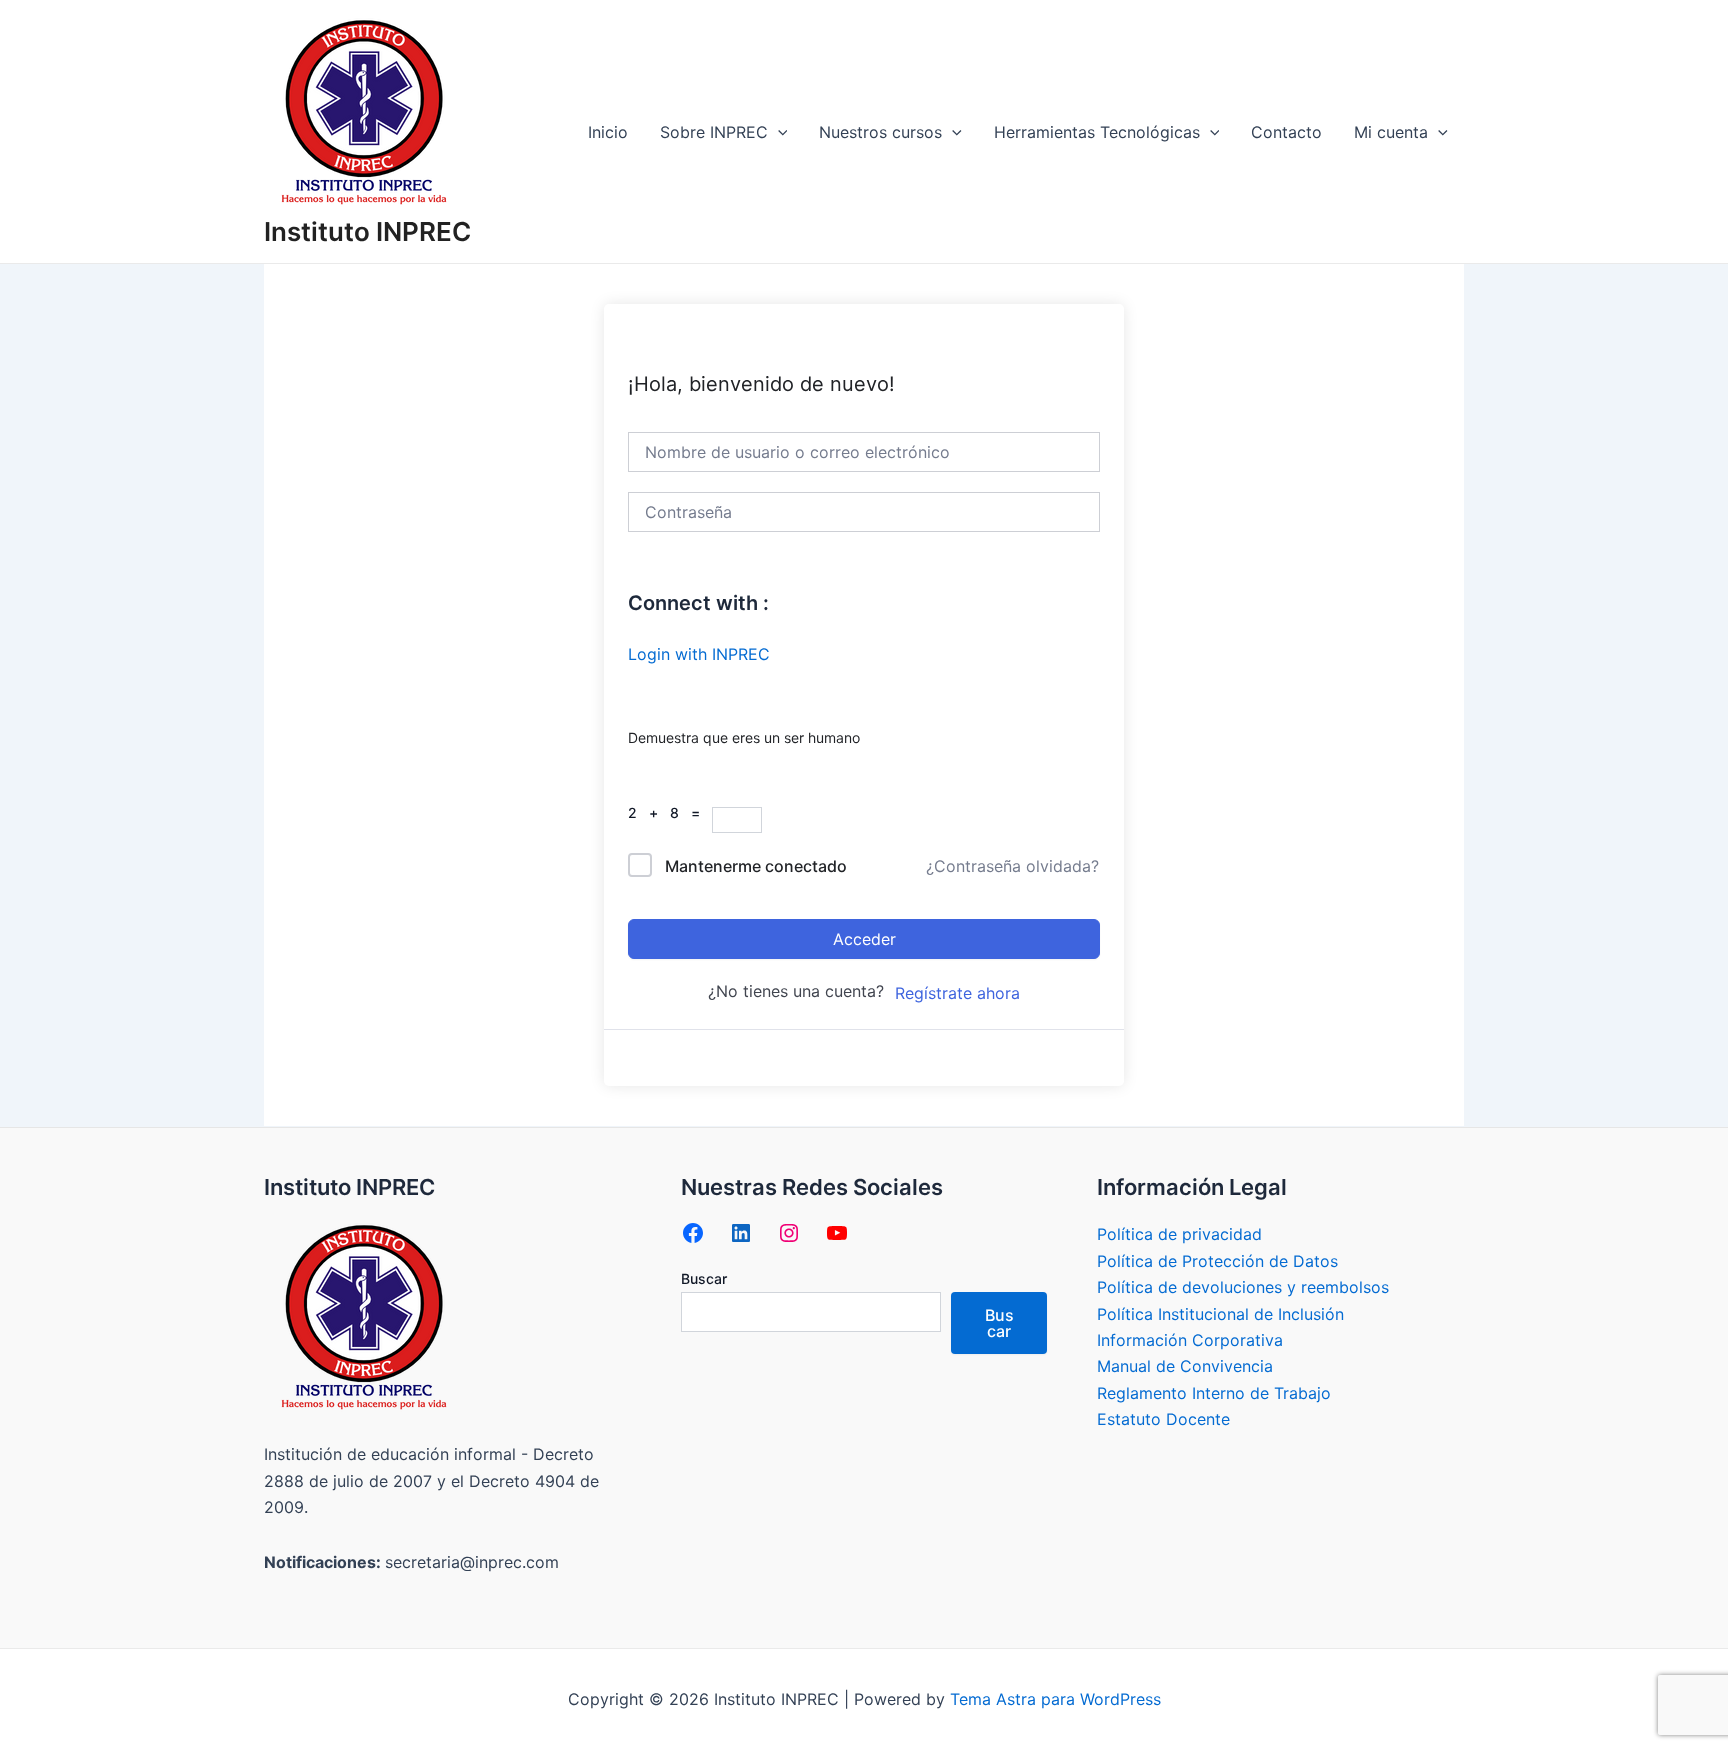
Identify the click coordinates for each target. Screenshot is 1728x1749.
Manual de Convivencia (1185, 1366)
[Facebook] (693, 1233)
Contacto (1286, 132)
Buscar (704, 1278)
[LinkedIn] (741, 1233)
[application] (778, 132)
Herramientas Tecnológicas (1097, 132)
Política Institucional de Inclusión (1220, 1314)
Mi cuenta (1391, 132)
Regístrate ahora (957, 993)
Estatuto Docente (1163, 1419)
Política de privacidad (1179, 1234)
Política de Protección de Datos (1217, 1261)
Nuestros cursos (880, 132)
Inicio (608, 132)
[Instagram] (789, 1233)
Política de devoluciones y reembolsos (1243, 1287)
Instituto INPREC (367, 231)
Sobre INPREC (714, 132)
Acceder (864, 939)
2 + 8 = (670, 812)
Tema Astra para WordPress (1055, 1699)
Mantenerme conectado (756, 866)
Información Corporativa (1190, 1340)
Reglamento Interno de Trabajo (1214, 1393)
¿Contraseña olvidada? (1012, 866)
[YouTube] (837, 1233)
